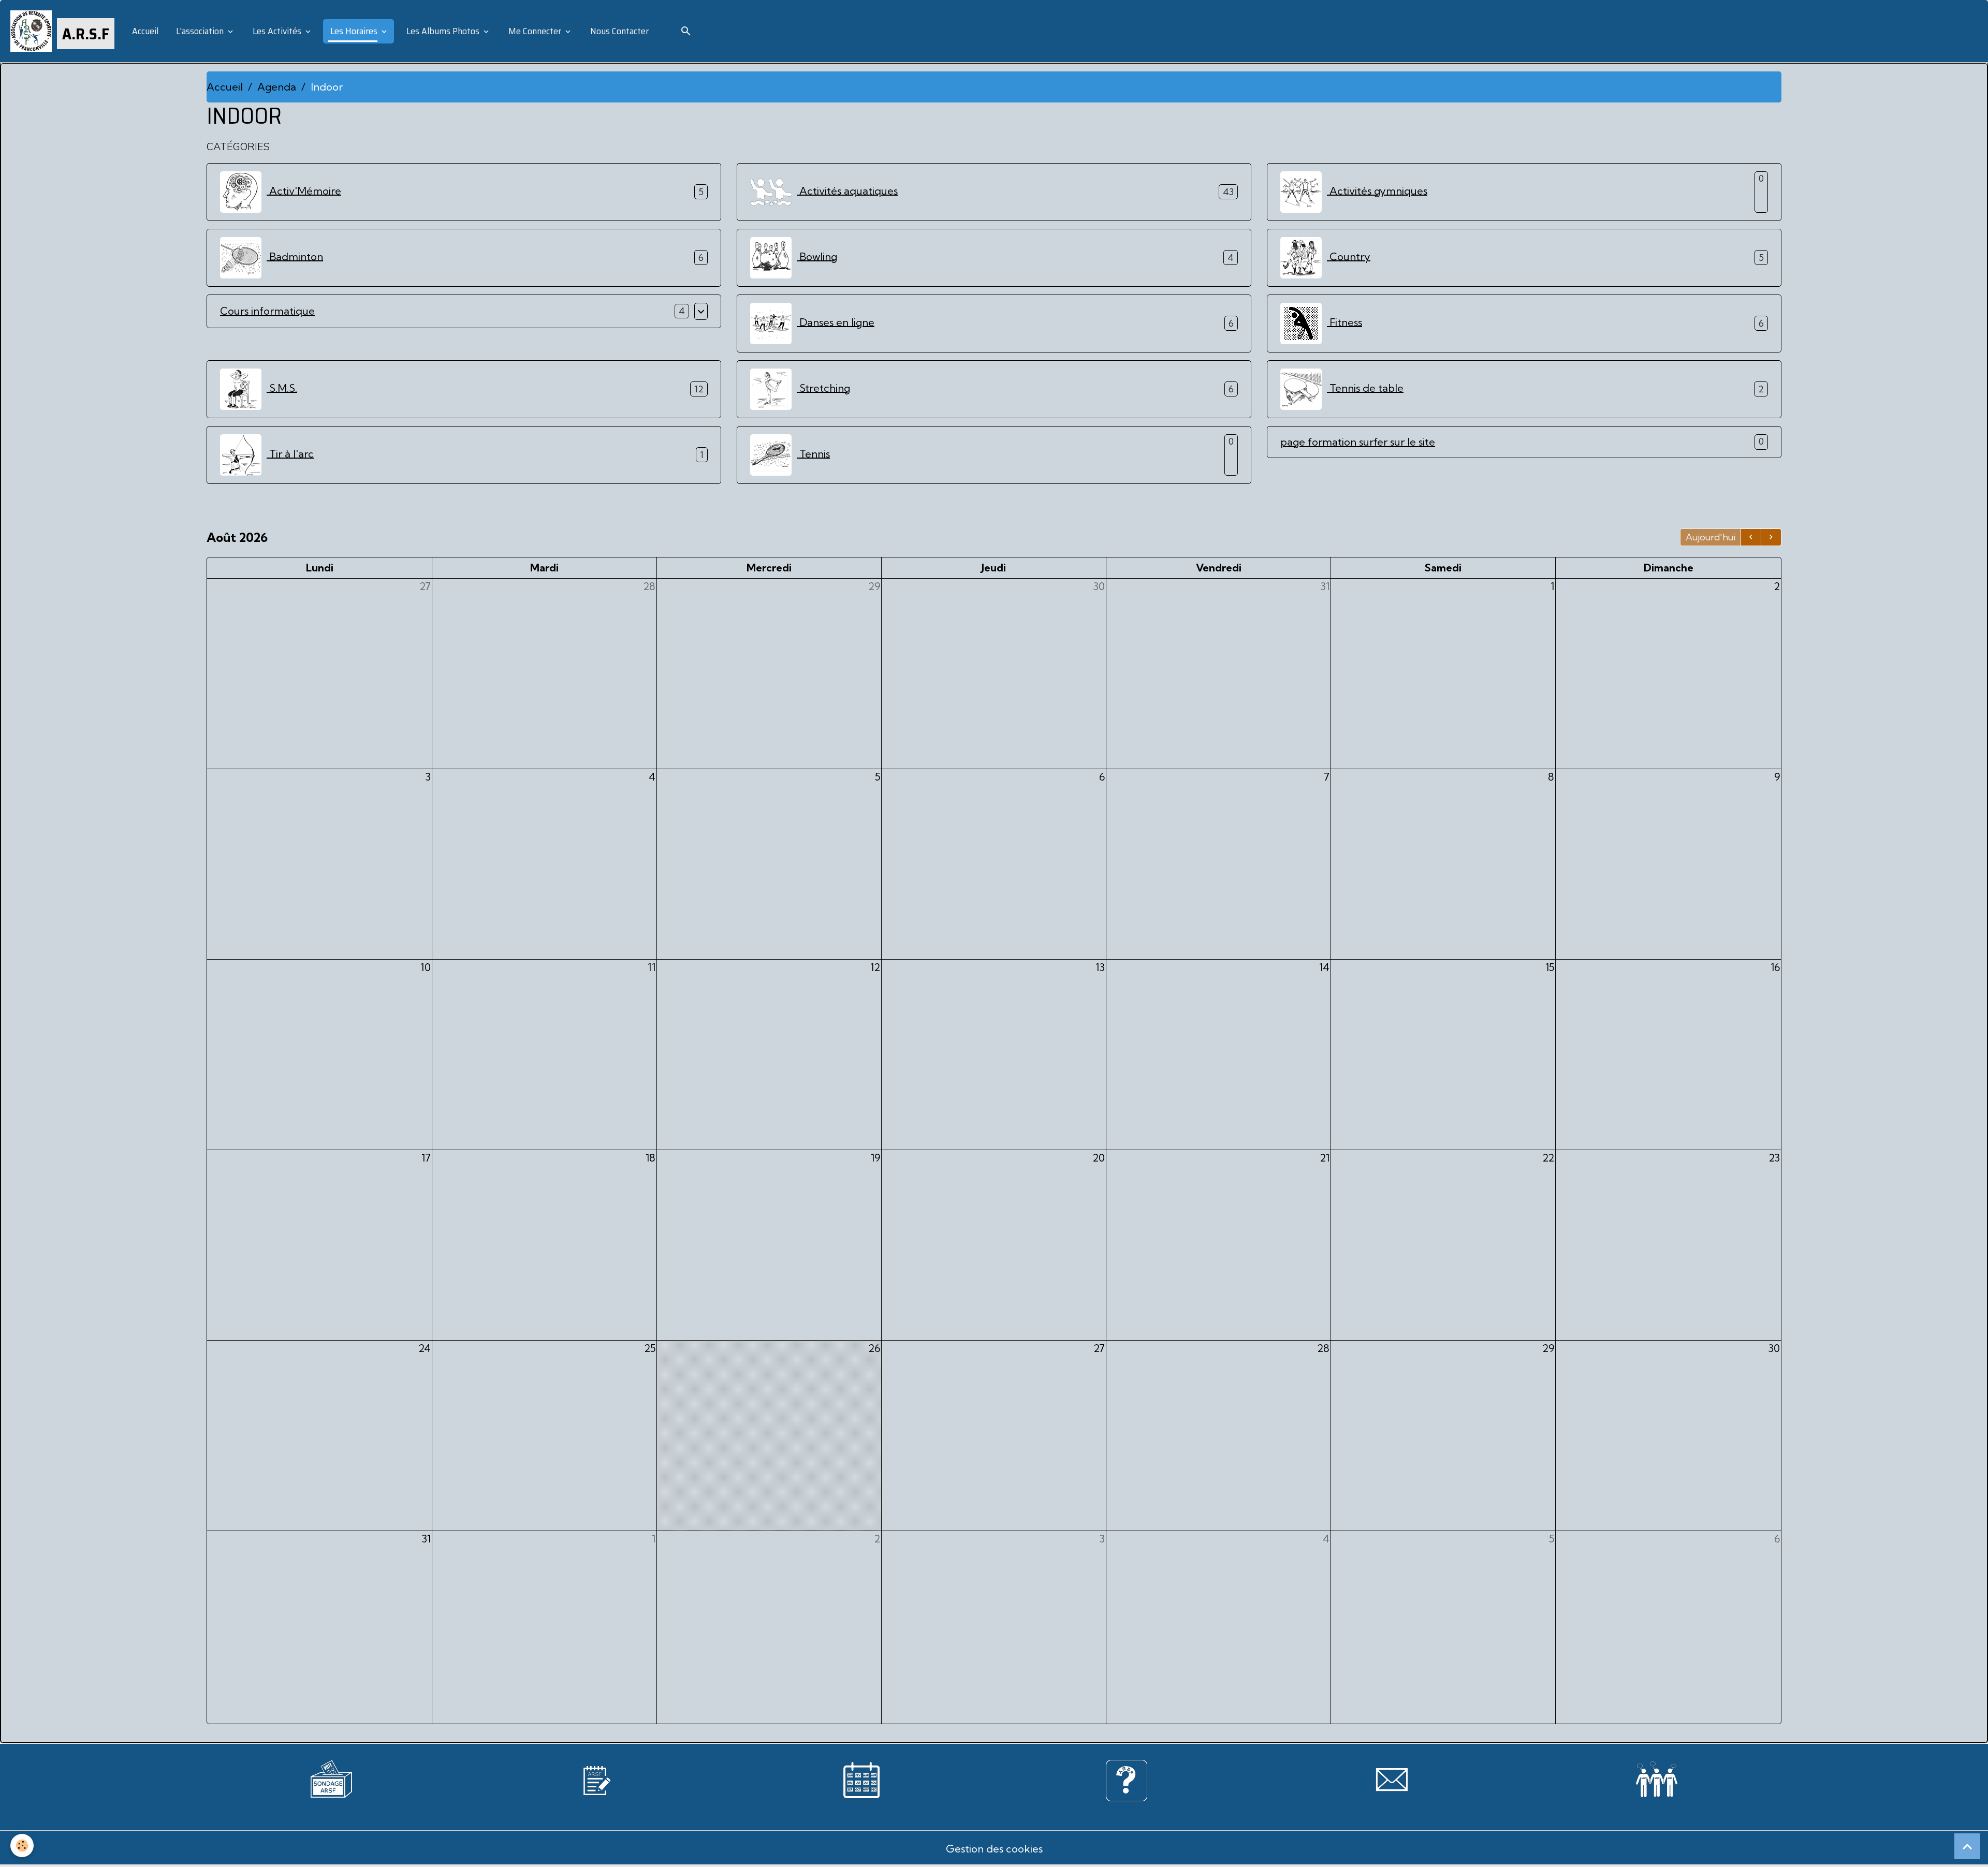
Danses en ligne (836, 322)
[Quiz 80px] (1127, 1779)
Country (1349, 256)
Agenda (277, 87)
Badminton (295, 256)
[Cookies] (22, 1846)
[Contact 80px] (1392, 1779)
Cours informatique (267, 311)
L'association (200, 31)
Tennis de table (1365, 387)
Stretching (823, 387)
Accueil (144, 31)
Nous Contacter (618, 31)
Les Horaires (354, 31)
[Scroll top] (1967, 1846)
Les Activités (277, 31)
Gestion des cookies (994, 1849)
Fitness (1344, 322)
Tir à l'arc (290, 453)
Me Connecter (535, 31)
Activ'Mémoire (304, 190)
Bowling (817, 256)
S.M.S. (282, 387)
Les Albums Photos (443, 31)
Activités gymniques (1377, 190)
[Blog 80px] (596, 1779)
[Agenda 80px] (861, 1779)
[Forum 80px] (1657, 1777)
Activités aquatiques (847, 190)
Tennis (813, 453)
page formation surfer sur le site (1358, 442)
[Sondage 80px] (331, 1777)
